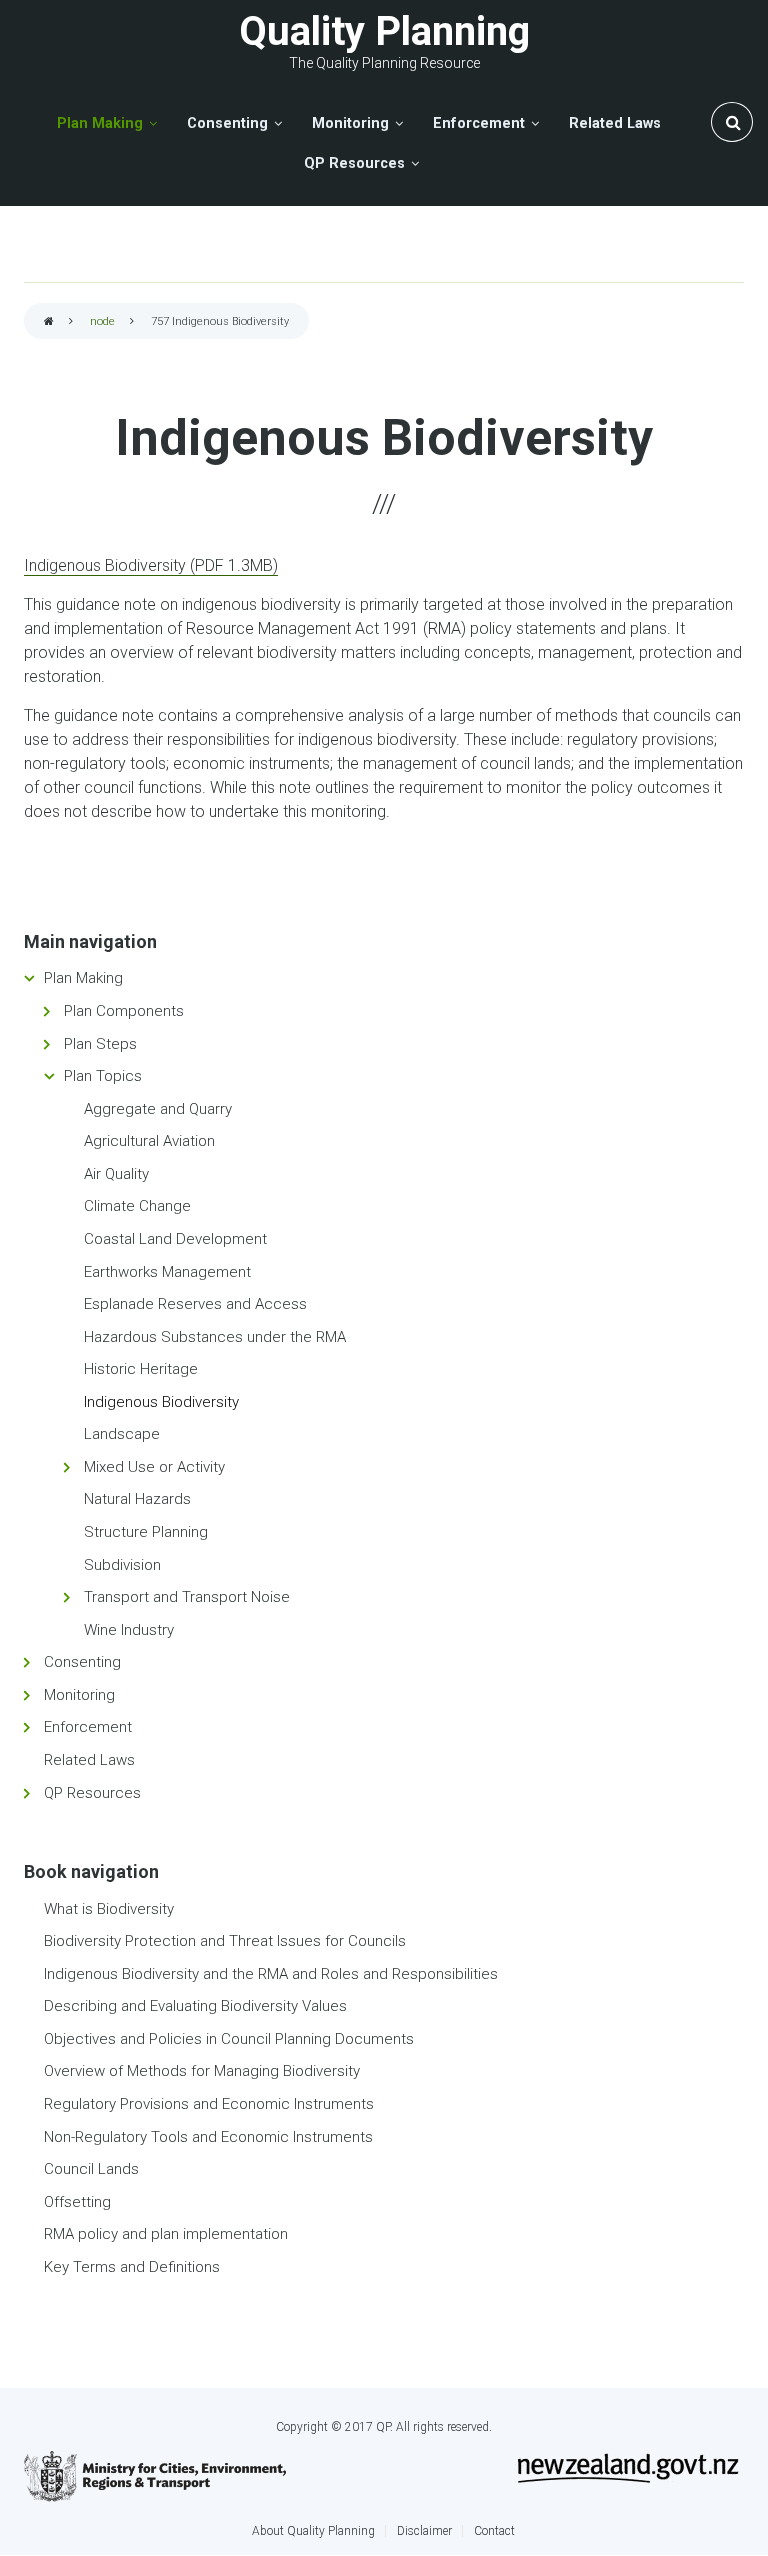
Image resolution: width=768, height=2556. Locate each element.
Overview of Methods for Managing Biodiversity (202, 2071)
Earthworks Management (167, 1272)
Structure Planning (146, 1532)
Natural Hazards (137, 1499)
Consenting (82, 1662)
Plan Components (124, 1011)
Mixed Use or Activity (154, 1467)
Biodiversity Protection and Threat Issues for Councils (225, 1941)
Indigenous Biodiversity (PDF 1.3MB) (151, 565)
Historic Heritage (141, 1369)
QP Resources (92, 1793)
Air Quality (116, 1174)
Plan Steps (100, 1044)
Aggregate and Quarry (158, 1109)
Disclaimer (424, 2531)
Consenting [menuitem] (227, 123)
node (102, 321)
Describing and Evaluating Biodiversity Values (195, 2006)
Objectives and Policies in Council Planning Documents (229, 2039)
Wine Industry (129, 1630)
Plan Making (83, 978)
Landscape (122, 1434)
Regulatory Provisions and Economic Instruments (209, 2104)
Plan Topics (103, 1076)
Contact (494, 2531)
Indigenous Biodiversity (161, 1402)
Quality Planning (384, 31)
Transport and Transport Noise (187, 1597)
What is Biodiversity (109, 1909)
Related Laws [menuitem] (615, 123)
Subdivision (122, 1565)
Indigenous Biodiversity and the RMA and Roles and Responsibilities (271, 1974)
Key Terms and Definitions (132, 2267)
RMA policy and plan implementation (166, 2234)
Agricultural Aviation (149, 1141)
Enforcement (88, 1727)
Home (49, 322)
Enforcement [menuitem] (479, 123)
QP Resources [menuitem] (354, 163)
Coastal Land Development (175, 1239)
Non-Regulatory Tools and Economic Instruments (208, 2137)
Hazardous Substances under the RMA (215, 1337)
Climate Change (137, 1206)
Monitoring (79, 1695)
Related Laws (89, 1760)
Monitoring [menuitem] (350, 123)
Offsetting (77, 2202)
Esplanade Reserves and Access (195, 1304)
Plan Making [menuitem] (100, 123)
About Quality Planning (313, 2531)
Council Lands (91, 2169)
